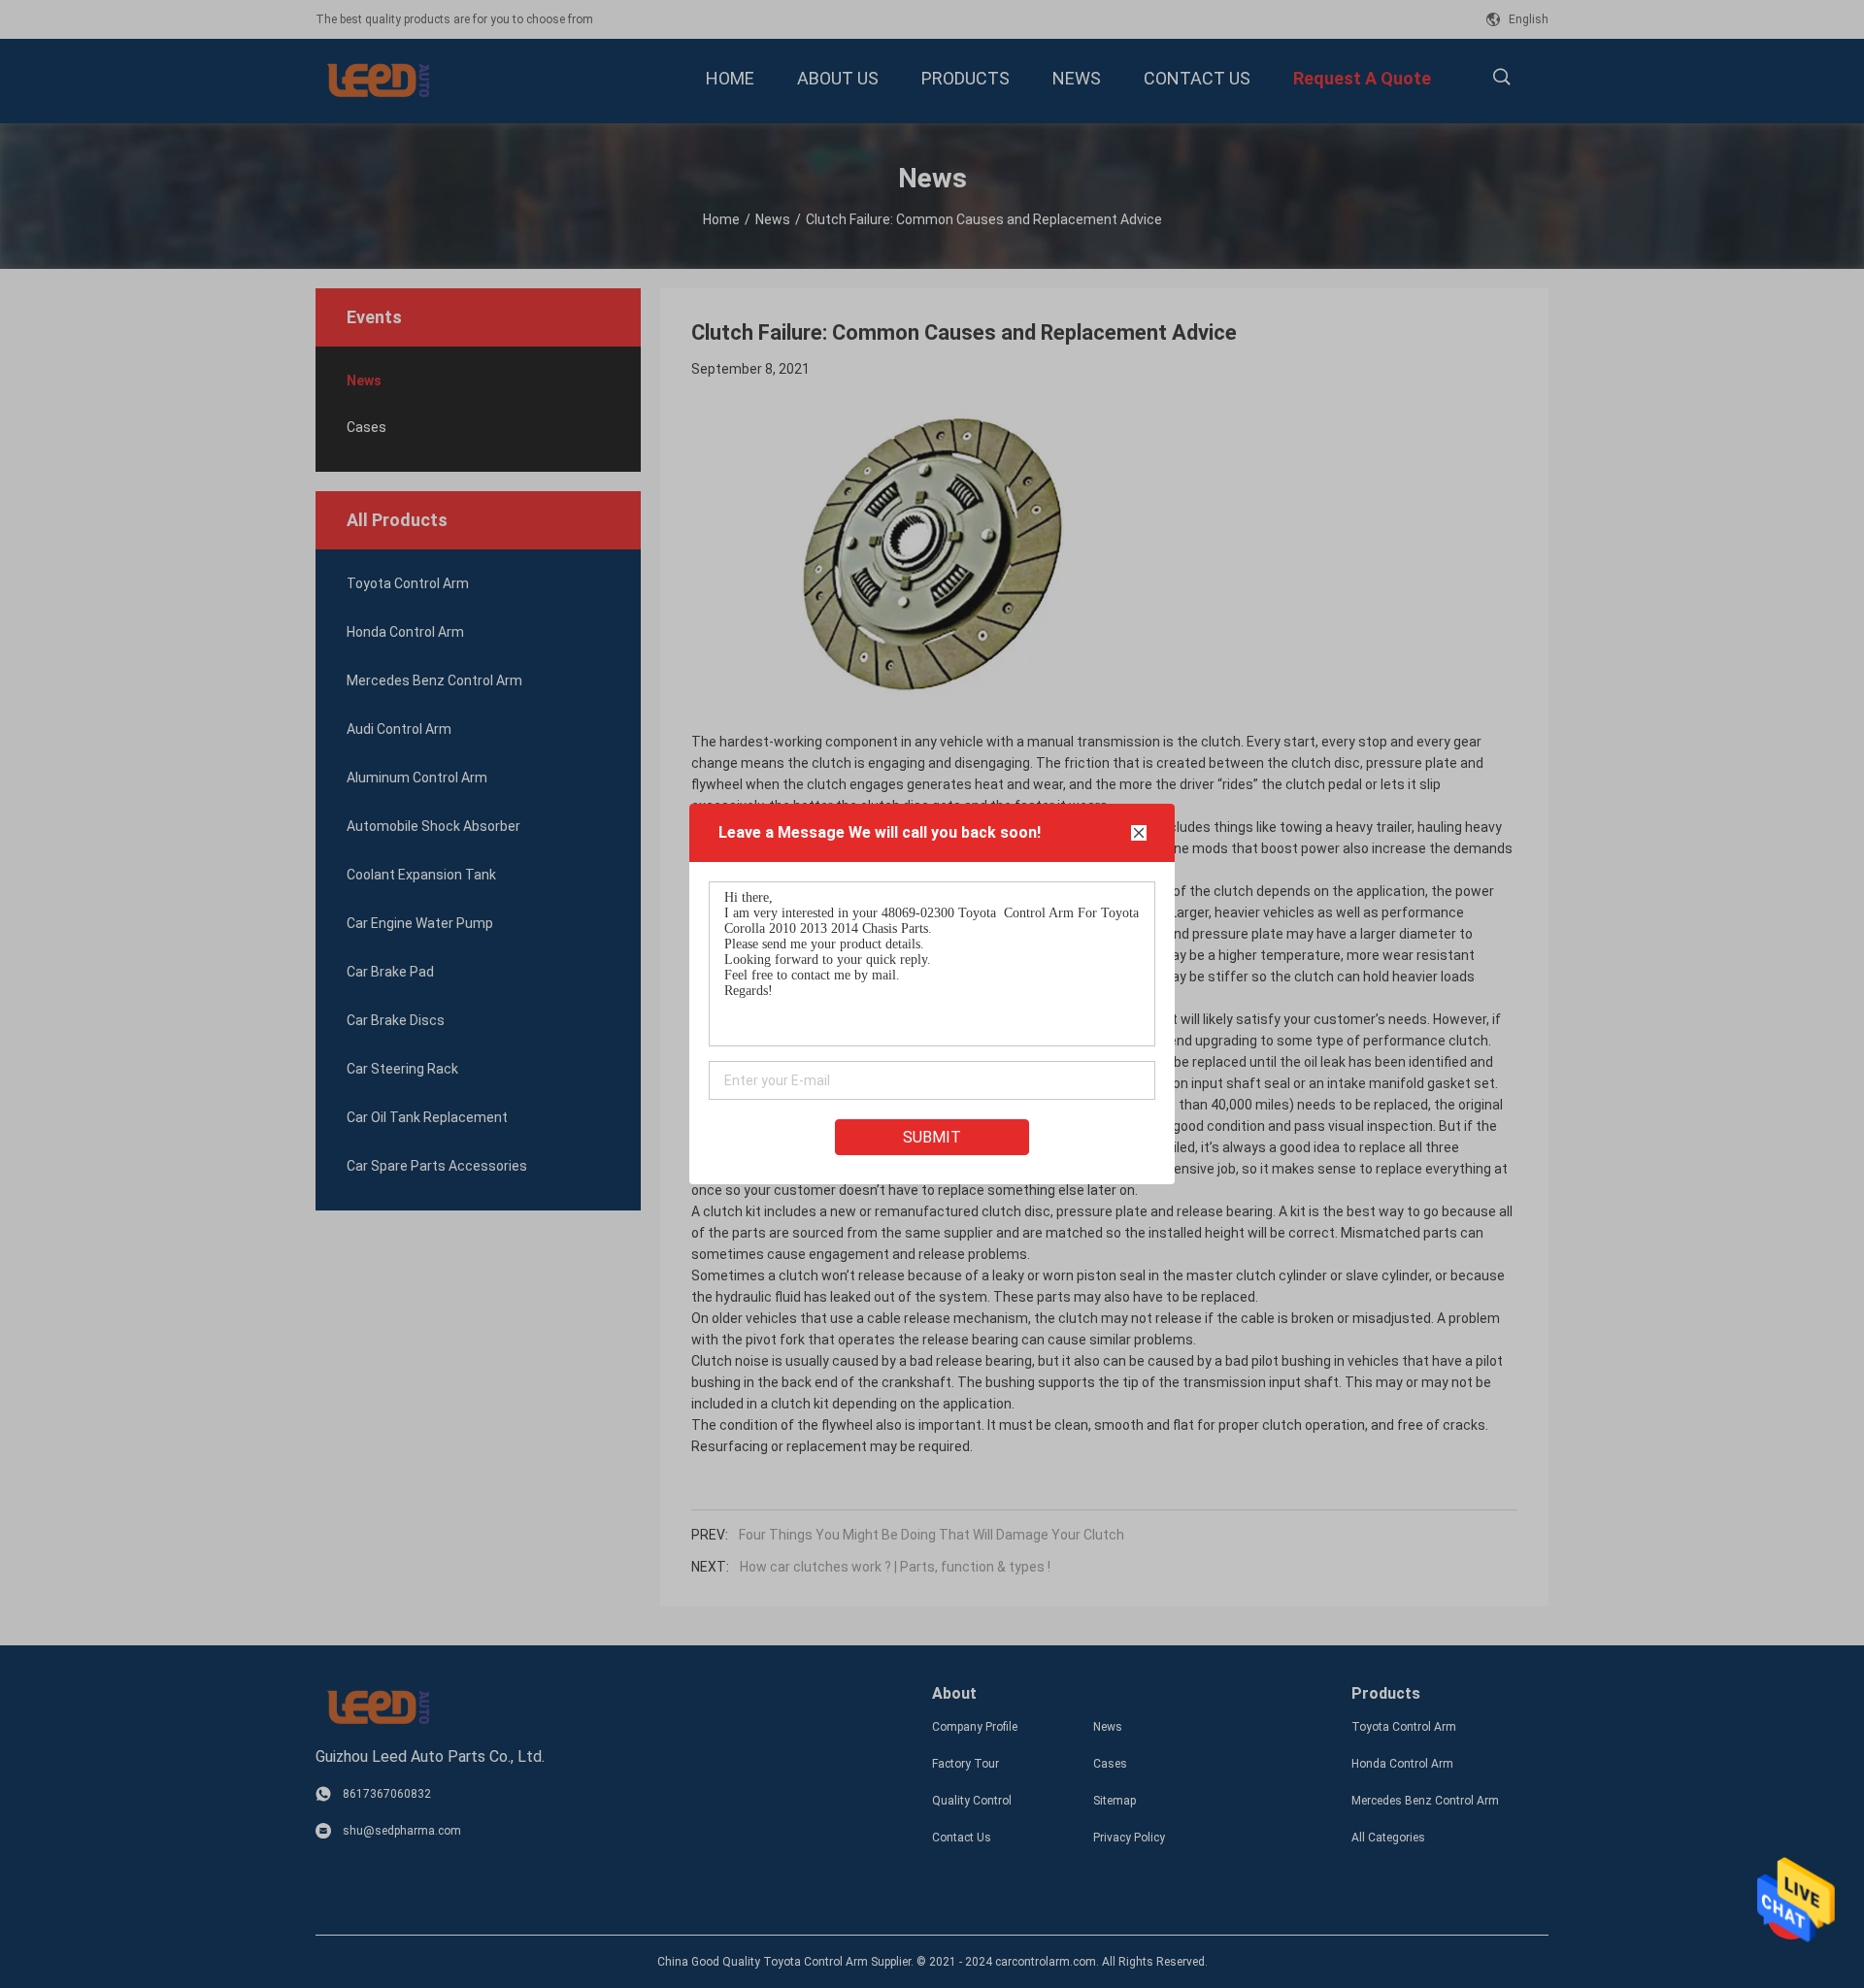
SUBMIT (932, 1137)
